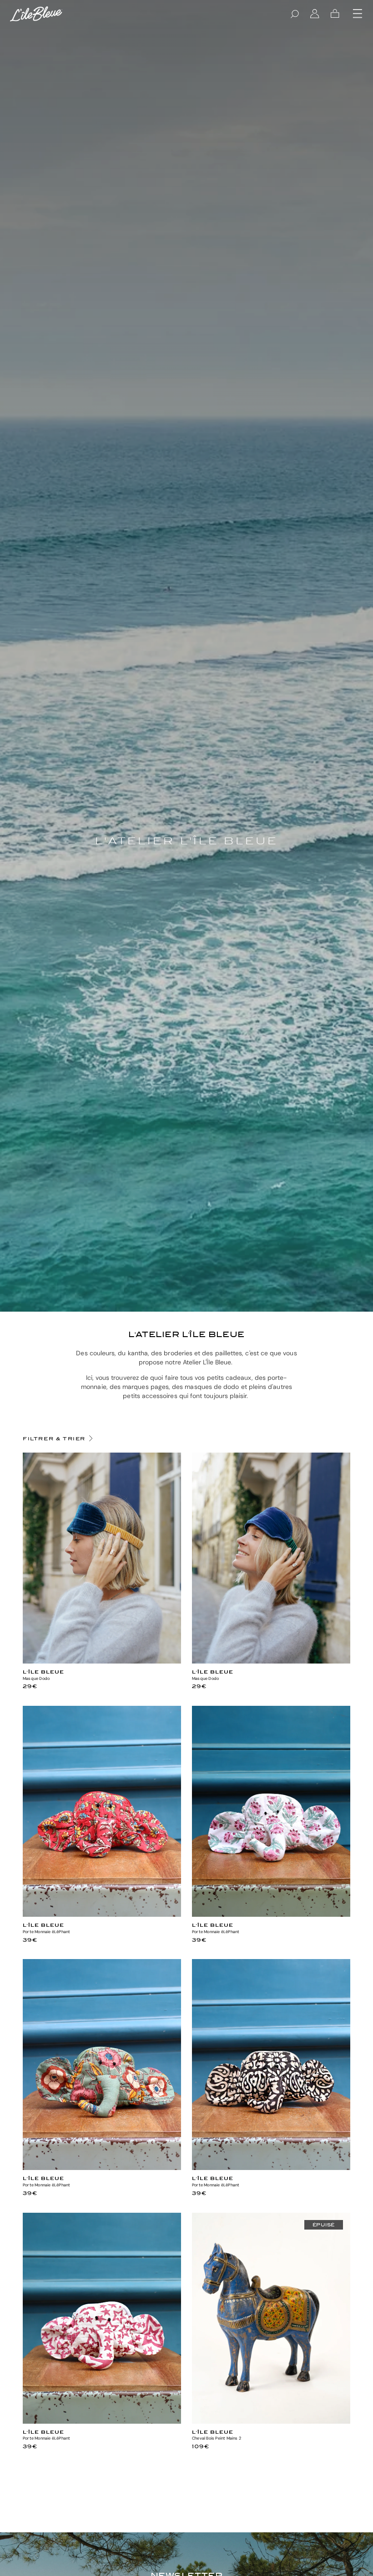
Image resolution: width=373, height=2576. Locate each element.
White (271, 1913)
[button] (358, 14)
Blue (102, 1660)
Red (102, 1913)
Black (271, 2166)
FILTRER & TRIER (54, 1438)
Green (102, 2166)
